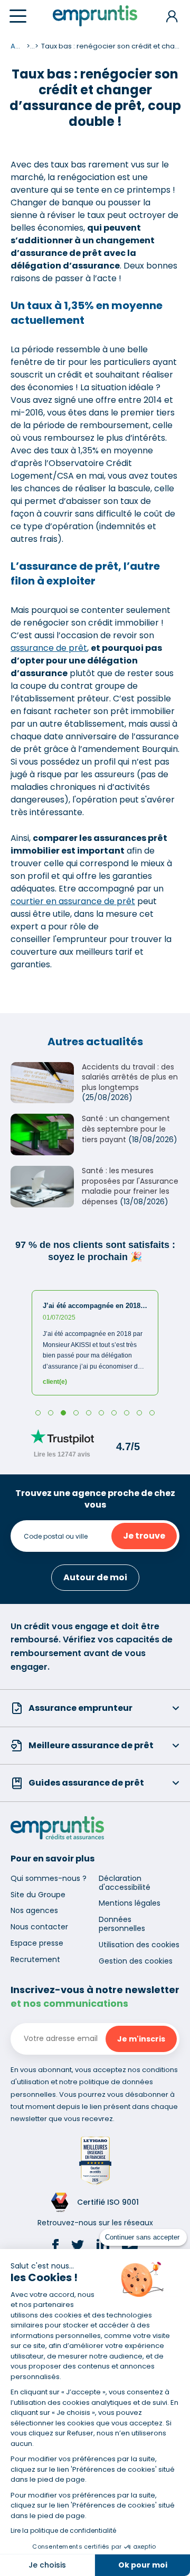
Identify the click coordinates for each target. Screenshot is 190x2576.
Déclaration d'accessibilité (125, 1883)
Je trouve (144, 1536)
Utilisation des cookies (139, 1945)
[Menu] (18, 16)
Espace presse (37, 1943)
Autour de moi (95, 1577)
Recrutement (35, 1959)
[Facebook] (55, 2247)
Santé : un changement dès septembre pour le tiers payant (126, 1129)
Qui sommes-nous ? (49, 1878)
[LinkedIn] (103, 2247)
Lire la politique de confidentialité (63, 2530)
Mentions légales (130, 1903)
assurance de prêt (49, 648)
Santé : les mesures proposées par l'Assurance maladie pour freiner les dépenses (130, 1186)
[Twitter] (78, 2247)
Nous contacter (39, 1927)
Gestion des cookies (136, 1961)
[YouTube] (130, 2247)
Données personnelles (122, 1924)
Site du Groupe (38, 1895)
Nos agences (34, 1910)
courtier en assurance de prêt (73, 901)
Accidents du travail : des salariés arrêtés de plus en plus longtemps (130, 1077)
